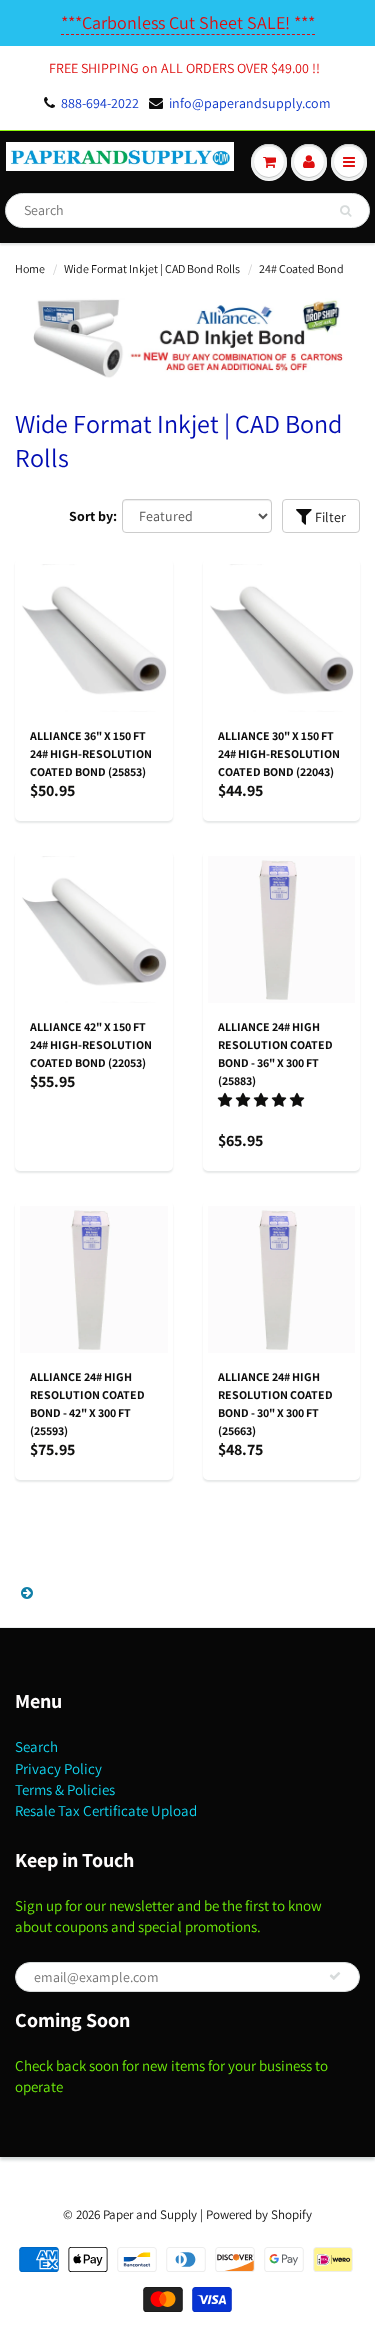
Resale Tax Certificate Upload (106, 1810)
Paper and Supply (150, 2214)
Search (36, 1746)
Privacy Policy (58, 1768)
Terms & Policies (65, 1789)
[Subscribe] (335, 1976)
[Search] (345, 211)
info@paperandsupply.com (250, 103)
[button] (262, 1100)
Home (30, 268)
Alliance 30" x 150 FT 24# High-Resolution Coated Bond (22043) (279, 753)
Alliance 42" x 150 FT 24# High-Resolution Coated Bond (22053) (91, 1044)
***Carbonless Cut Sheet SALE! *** (188, 22)
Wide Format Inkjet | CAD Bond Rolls (152, 268)
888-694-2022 (100, 103)
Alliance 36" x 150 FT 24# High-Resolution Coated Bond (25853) (91, 753)
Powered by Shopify (259, 2214)
